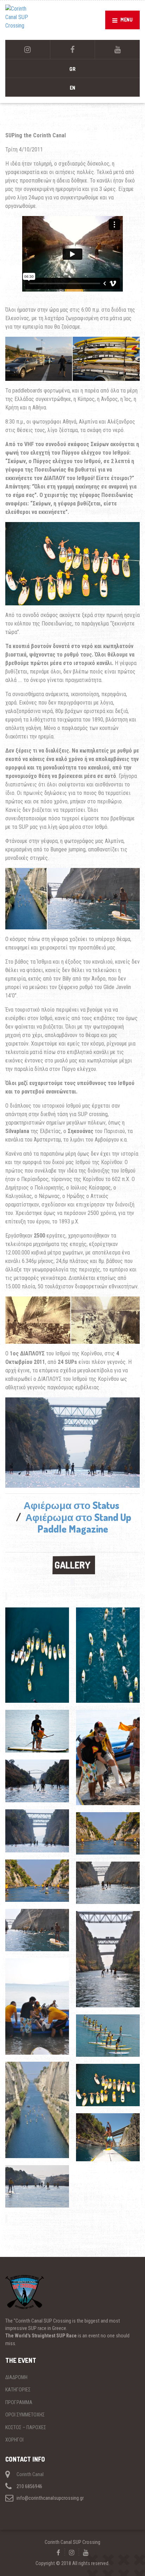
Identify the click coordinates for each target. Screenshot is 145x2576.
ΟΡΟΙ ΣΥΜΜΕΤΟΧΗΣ (25, 2415)
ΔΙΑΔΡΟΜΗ (16, 2377)
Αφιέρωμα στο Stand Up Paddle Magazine (78, 1523)
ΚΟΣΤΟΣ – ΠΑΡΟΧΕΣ (26, 2427)
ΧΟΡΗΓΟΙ (14, 2440)
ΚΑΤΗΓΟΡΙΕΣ (18, 2390)
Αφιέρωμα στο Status (71, 1505)
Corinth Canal (30, 2474)
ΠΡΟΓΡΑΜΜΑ (19, 2402)
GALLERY (72, 1565)
